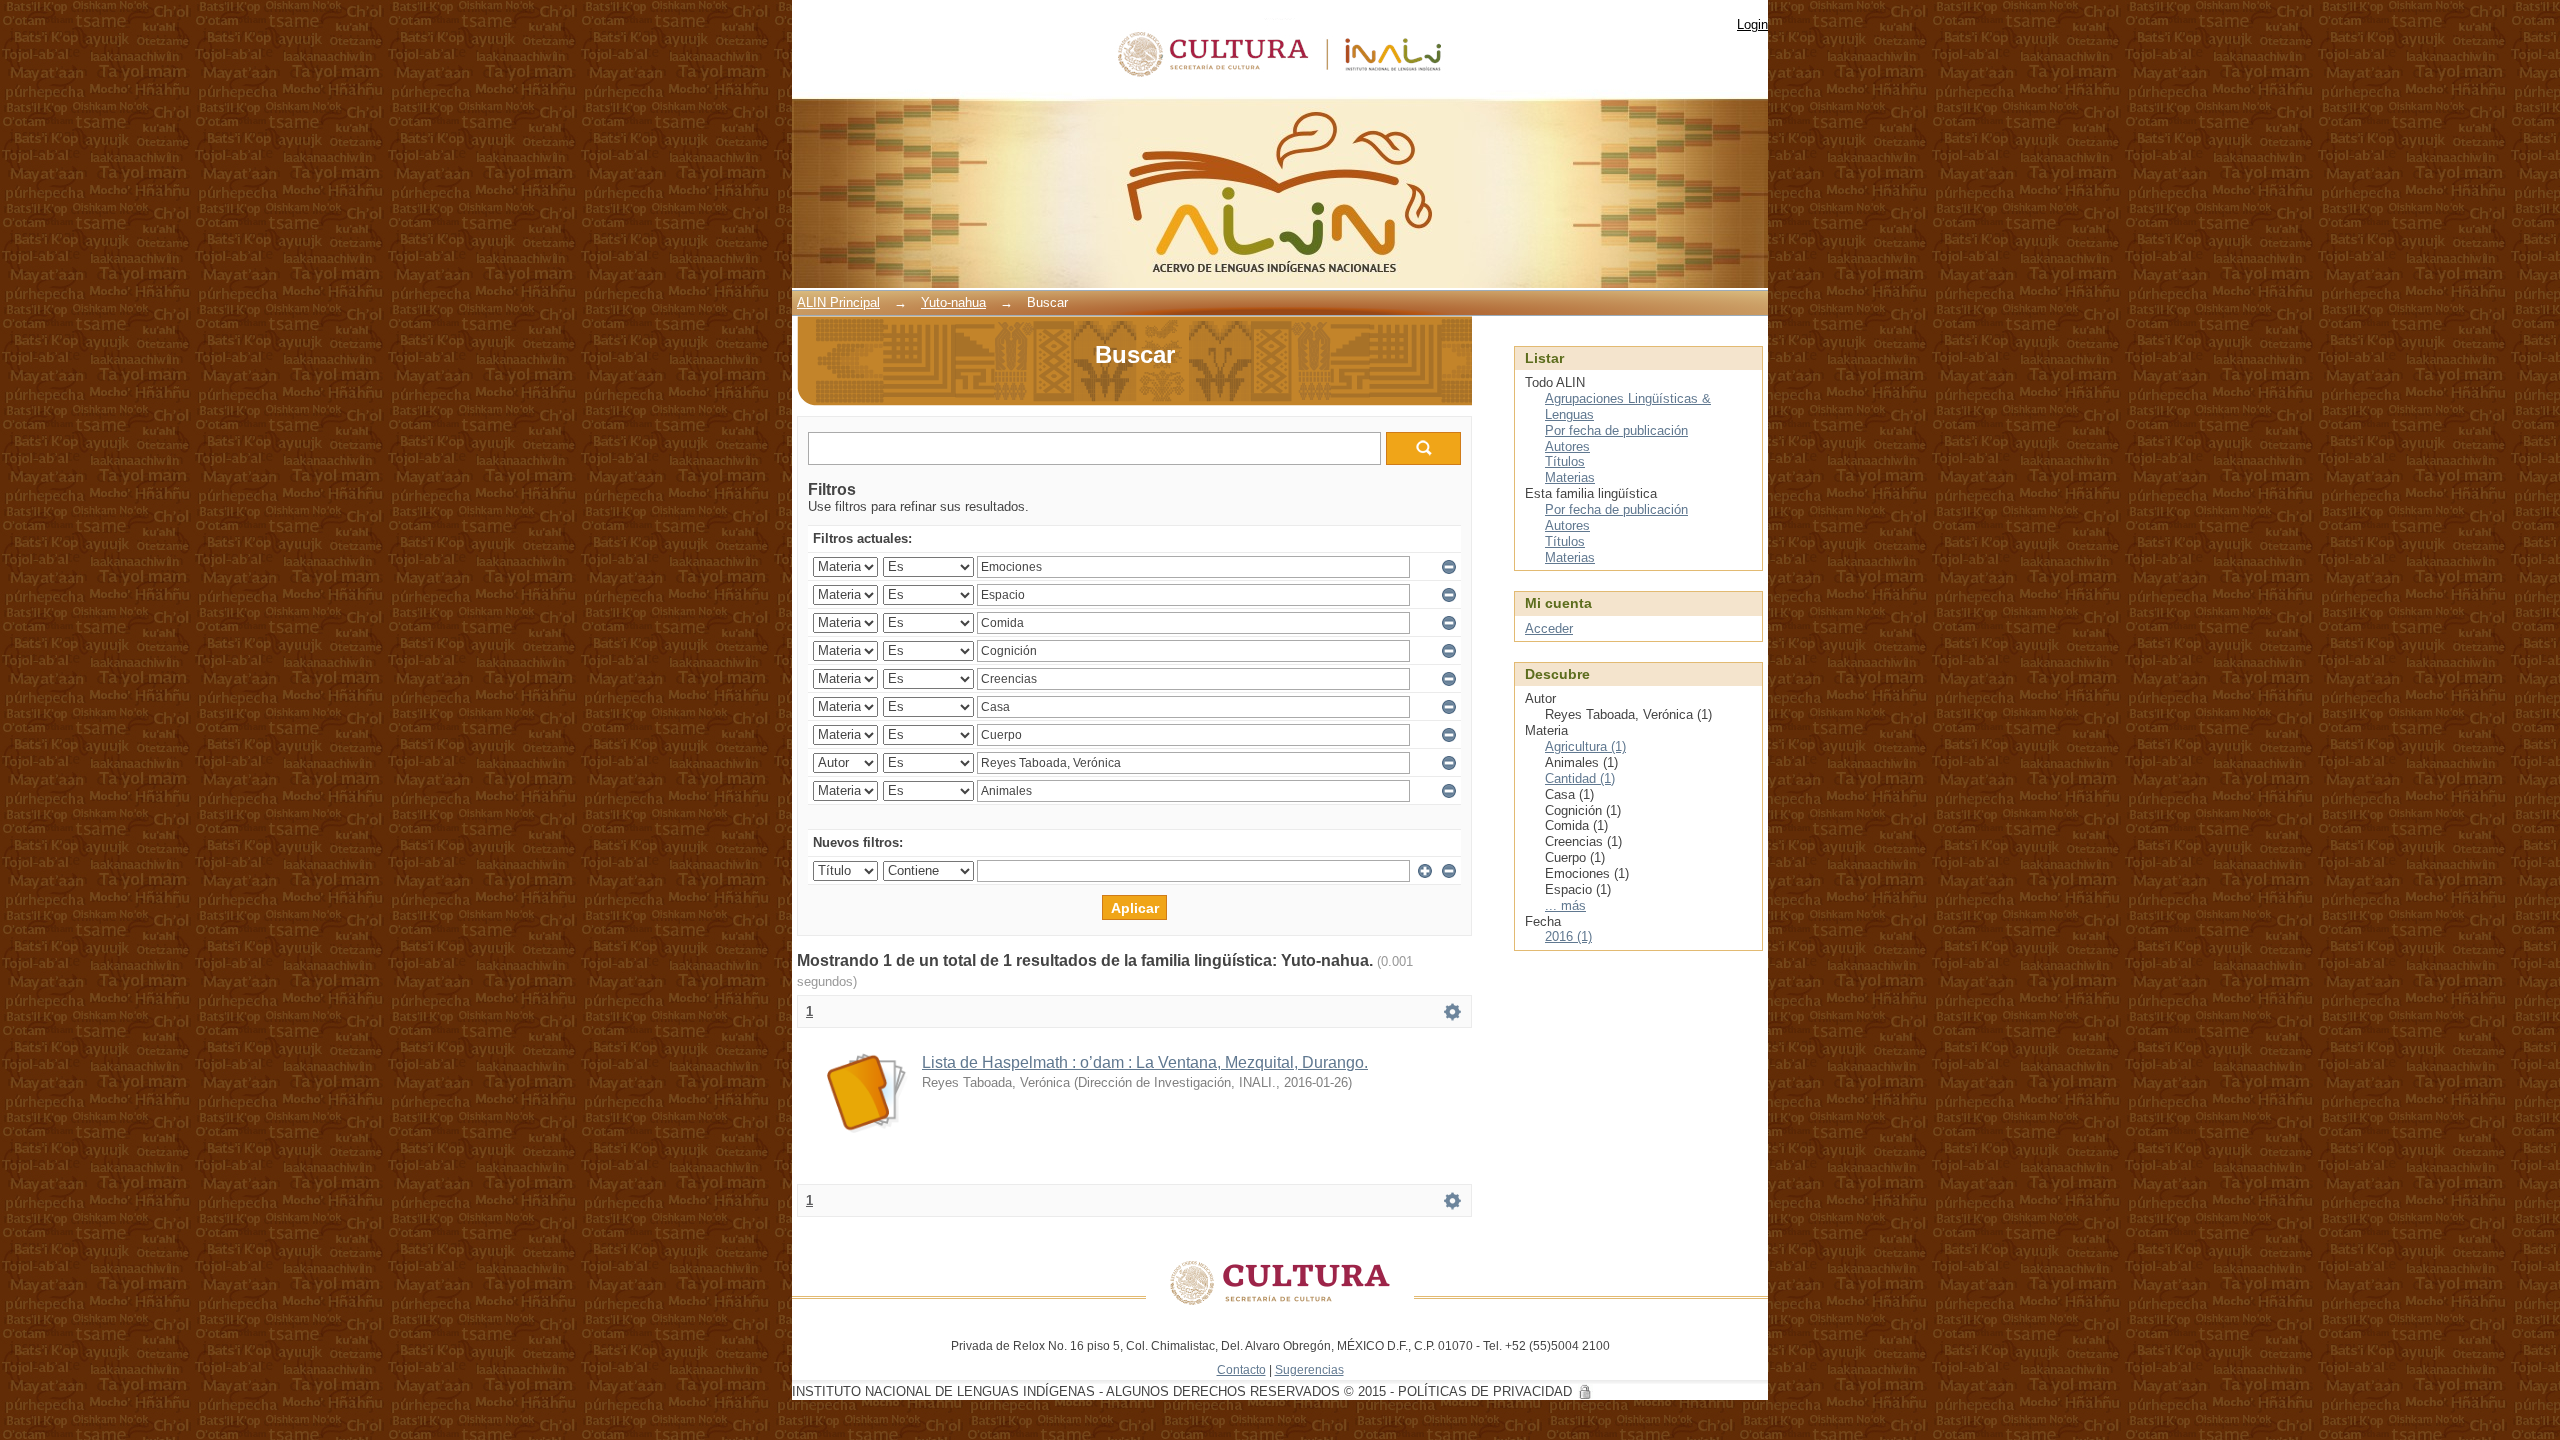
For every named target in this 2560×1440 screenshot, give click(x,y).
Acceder (1549, 628)
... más (1565, 905)
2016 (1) (1568, 936)
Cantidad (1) (1580, 778)
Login (1752, 24)
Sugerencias (1309, 1369)
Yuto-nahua (953, 302)
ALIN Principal (838, 302)
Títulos (1565, 461)
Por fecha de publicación (1616, 430)
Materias (1570, 477)
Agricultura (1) (1585, 746)
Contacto (1241, 1369)
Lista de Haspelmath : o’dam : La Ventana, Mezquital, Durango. (1145, 1062)
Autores (1567, 446)
